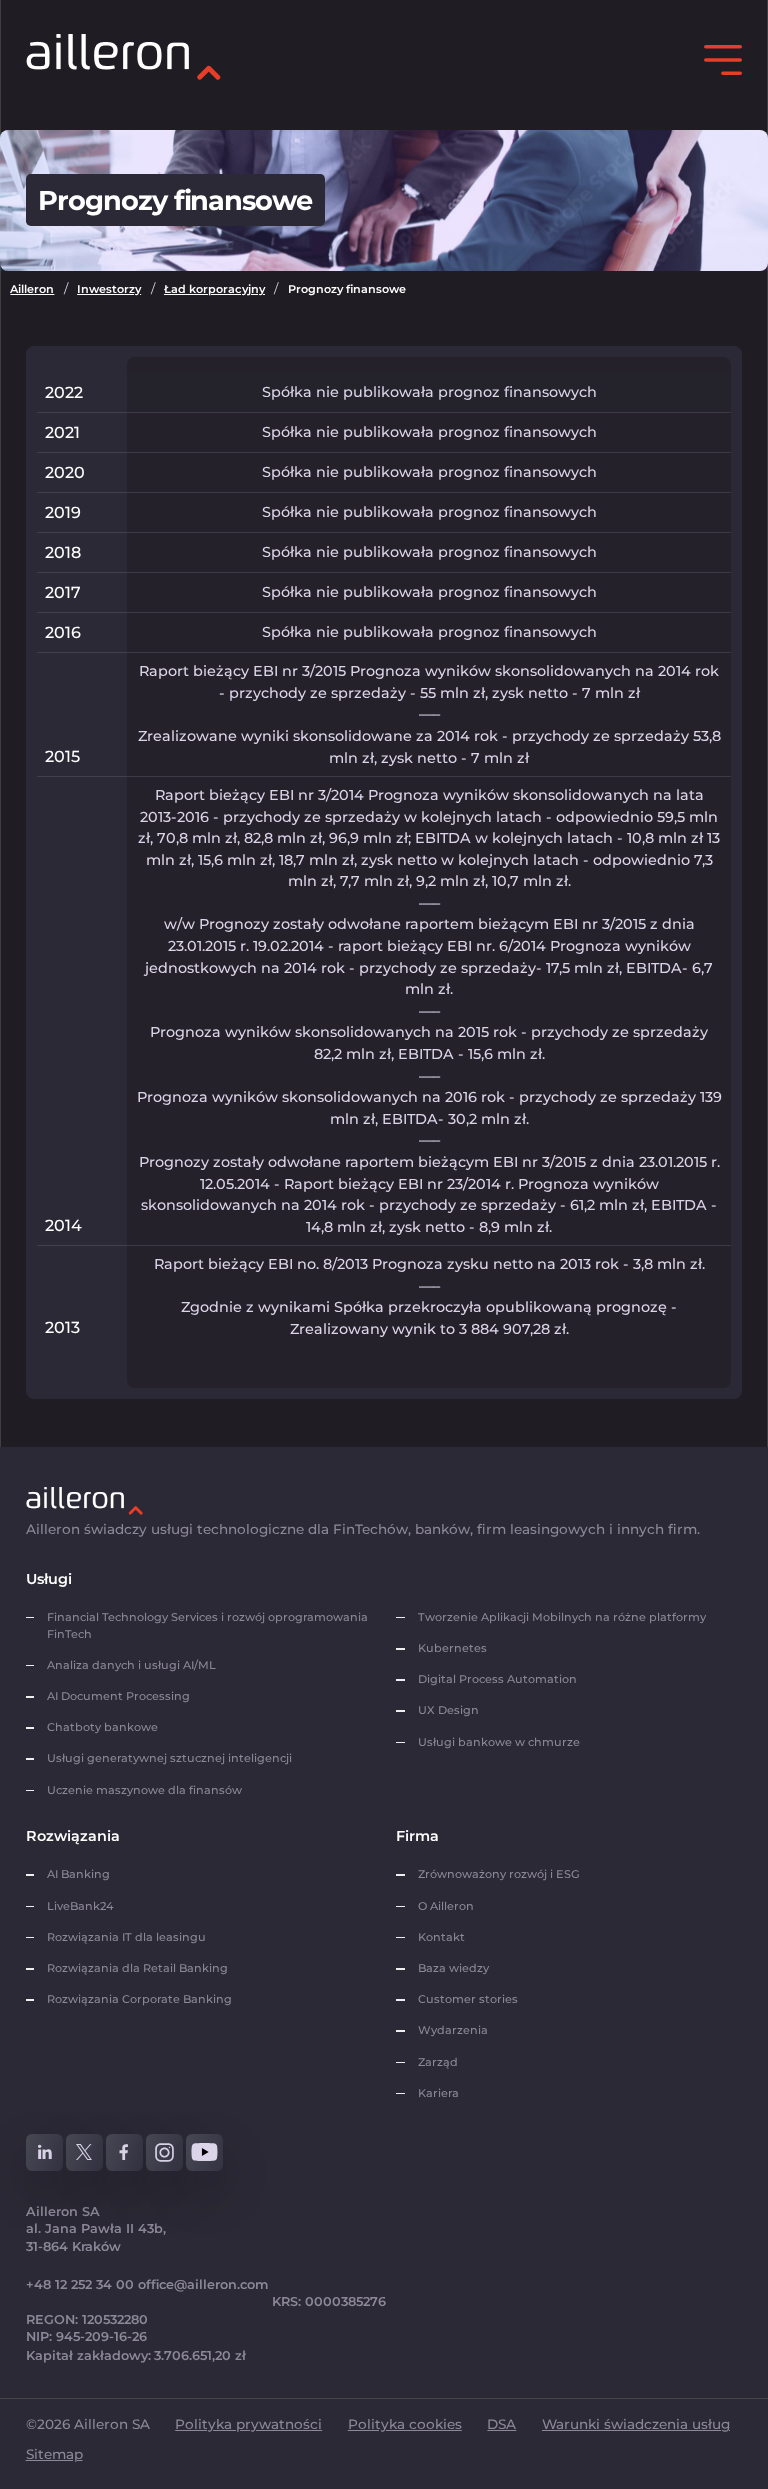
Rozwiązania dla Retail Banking (137, 1968)
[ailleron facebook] (125, 2153)
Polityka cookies (405, 2424)
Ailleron (32, 289)
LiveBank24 (80, 1906)
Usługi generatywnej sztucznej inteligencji (169, 1758)
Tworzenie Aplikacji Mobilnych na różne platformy (562, 1617)
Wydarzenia (453, 2030)
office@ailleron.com (203, 2284)
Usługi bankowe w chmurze (499, 1742)
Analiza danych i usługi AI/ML (131, 1665)
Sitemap (54, 2454)
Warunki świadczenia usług (636, 2424)
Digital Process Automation (497, 1679)
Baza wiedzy (453, 1968)
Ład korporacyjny (214, 289)
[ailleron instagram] (165, 2153)
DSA (501, 2424)
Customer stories (468, 1999)
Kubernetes (452, 1648)
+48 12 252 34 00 (80, 2284)
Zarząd (438, 2062)
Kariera (438, 2093)
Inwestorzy (109, 289)
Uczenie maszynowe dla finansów (144, 1790)
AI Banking (78, 1874)
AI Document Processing (120, 1696)
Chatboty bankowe (102, 1727)
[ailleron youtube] (205, 2153)
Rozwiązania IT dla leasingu (126, 1937)
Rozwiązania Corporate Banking (142, 1999)
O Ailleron (446, 1906)
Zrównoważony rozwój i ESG (499, 1874)
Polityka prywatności (248, 2424)
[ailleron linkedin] (45, 2153)
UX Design (448, 1710)
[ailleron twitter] (85, 2153)
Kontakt (441, 1937)
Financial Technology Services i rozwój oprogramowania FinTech (207, 1625)
